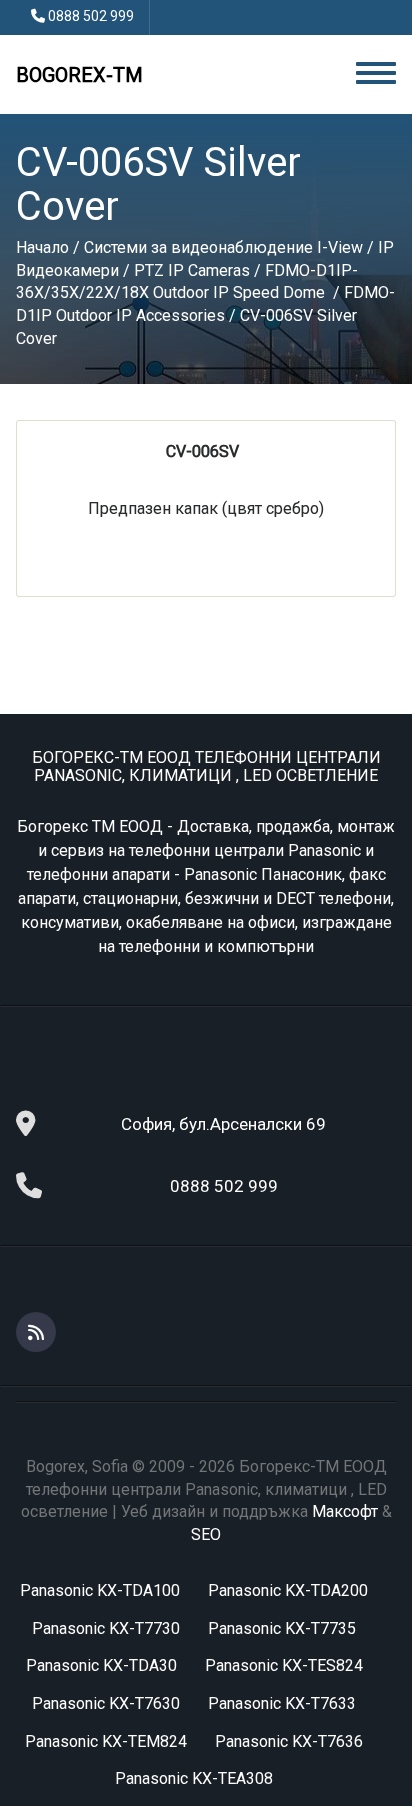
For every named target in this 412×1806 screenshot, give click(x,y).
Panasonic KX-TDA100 (100, 1590)
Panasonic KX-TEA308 (194, 1778)
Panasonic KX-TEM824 (106, 1741)
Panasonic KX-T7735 (282, 1628)
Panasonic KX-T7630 (106, 1703)
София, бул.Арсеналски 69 (223, 1124)
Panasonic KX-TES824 (284, 1665)
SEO (206, 1534)
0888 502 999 (91, 16)
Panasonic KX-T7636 (289, 1741)
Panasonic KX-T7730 (106, 1628)
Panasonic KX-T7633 (282, 1703)
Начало (42, 247)
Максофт (345, 1511)
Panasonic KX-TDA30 (101, 1665)
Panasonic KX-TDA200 (288, 1590)
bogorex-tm (79, 75)
